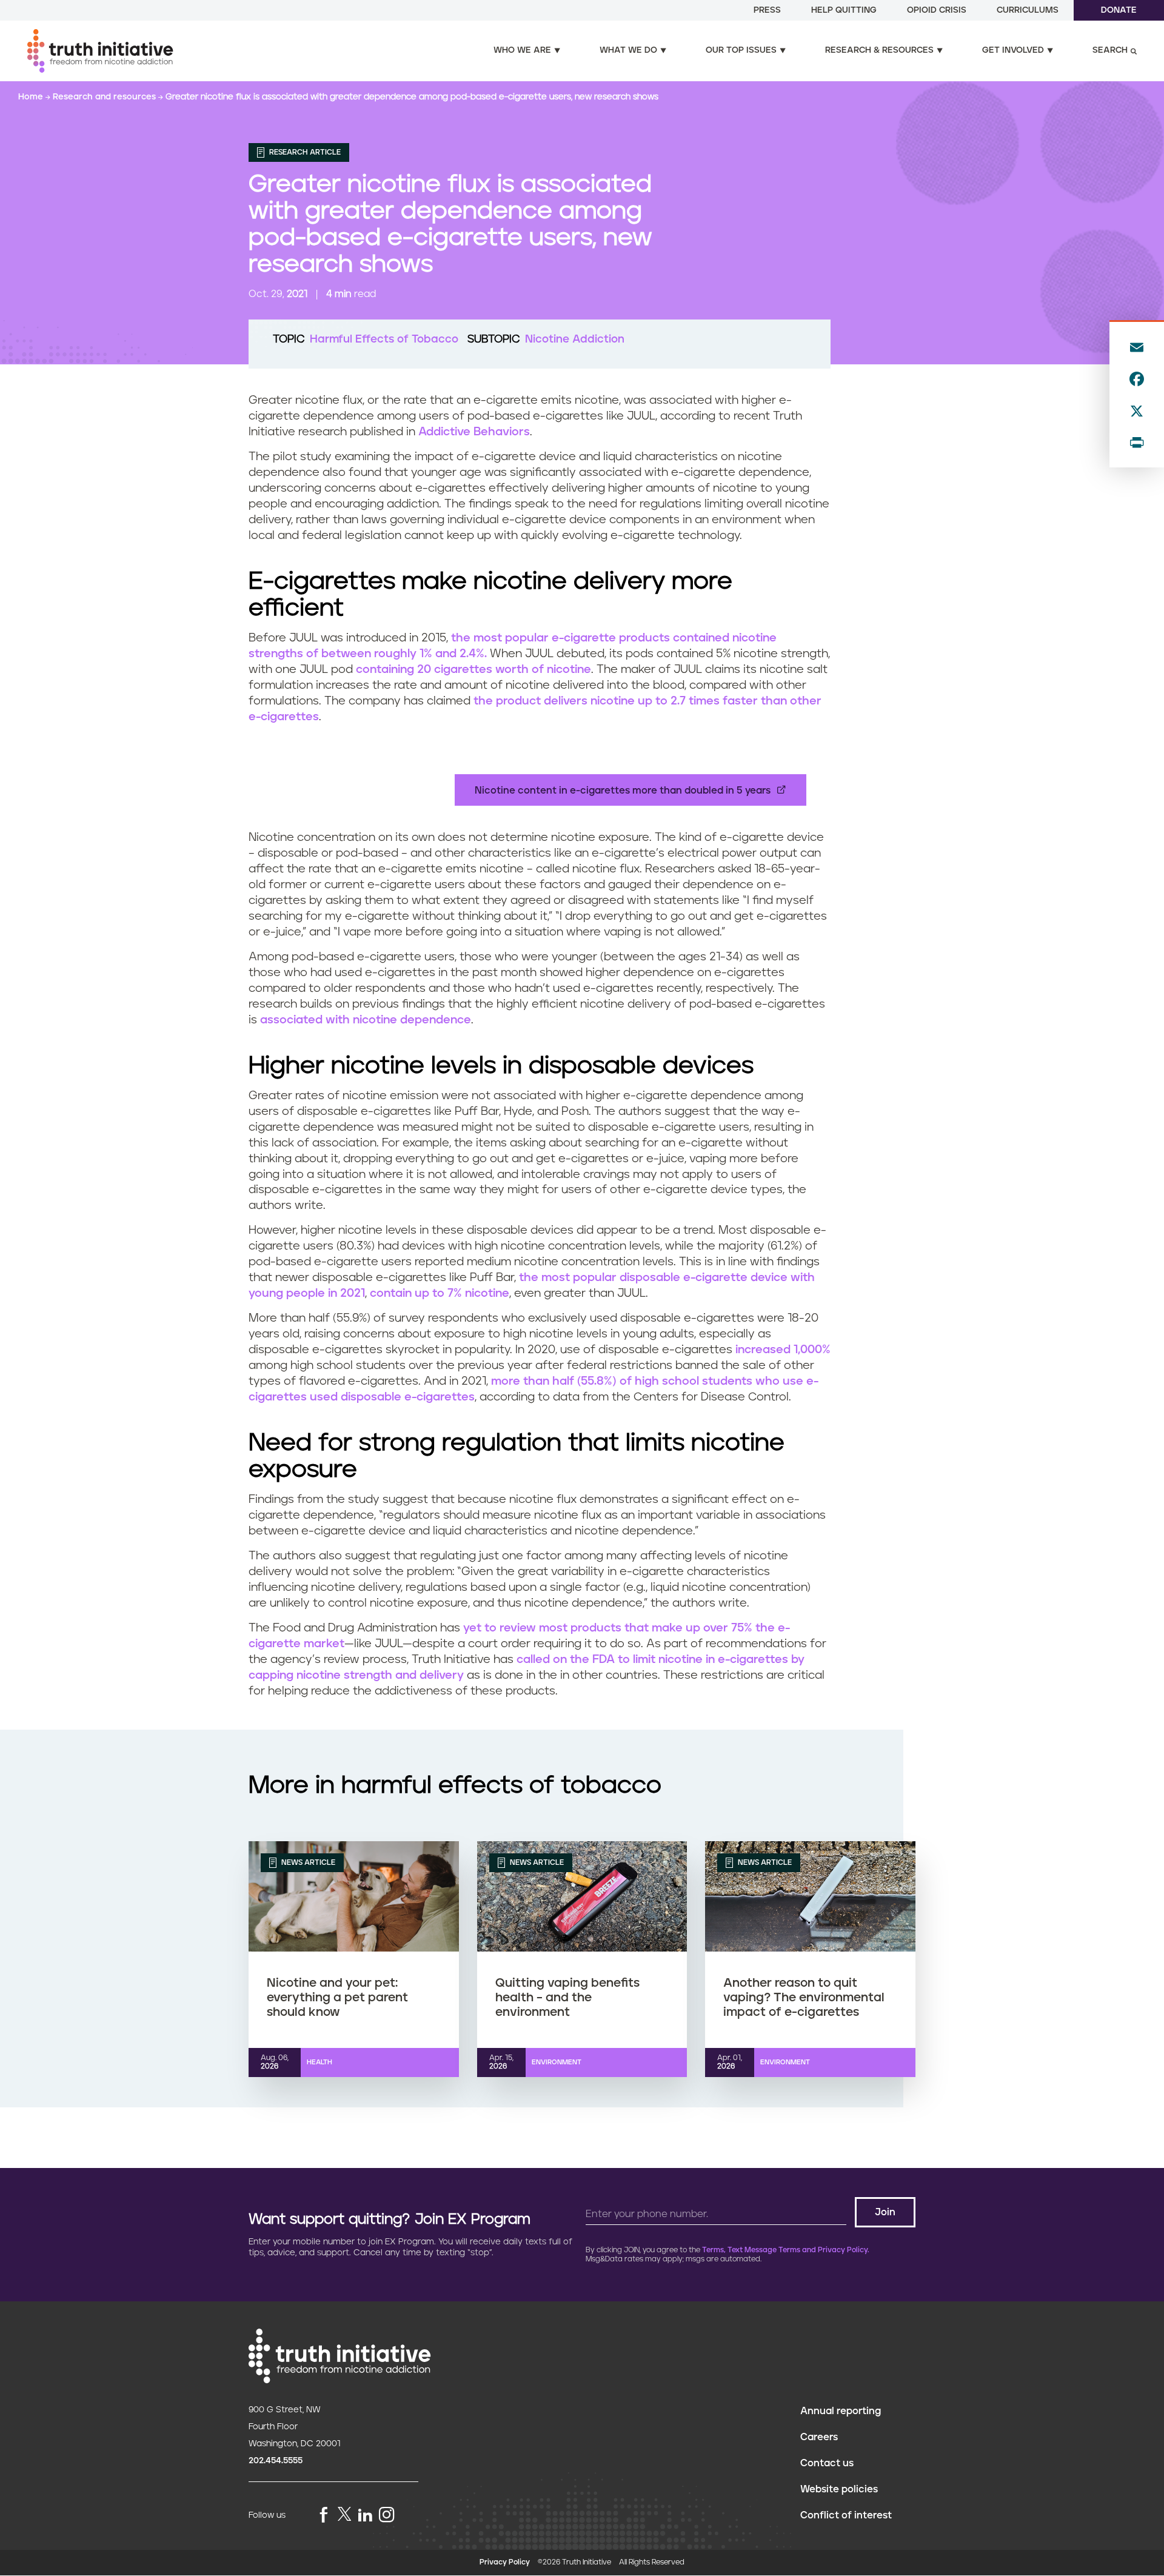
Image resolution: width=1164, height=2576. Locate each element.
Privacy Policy (505, 2562)
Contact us (827, 2463)
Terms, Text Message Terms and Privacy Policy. (786, 2250)
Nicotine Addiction (575, 340)
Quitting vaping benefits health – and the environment (567, 1998)
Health (319, 2062)
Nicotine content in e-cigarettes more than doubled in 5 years (623, 791)
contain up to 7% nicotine (440, 1293)
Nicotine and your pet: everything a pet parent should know (337, 1998)
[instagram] (387, 2516)
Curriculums (1028, 10)
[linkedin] (365, 2516)
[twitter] (344, 2514)
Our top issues (741, 50)
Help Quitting (844, 10)
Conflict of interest (846, 2515)
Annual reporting (841, 2411)
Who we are (522, 50)
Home (32, 97)
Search (1110, 50)
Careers (819, 2437)
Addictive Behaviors (474, 432)
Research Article (304, 152)
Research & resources (879, 50)
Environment (557, 2062)
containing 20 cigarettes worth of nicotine (473, 670)
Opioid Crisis (937, 10)
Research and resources (105, 97)
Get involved (1013, 50)
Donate (1119, 10)
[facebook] (324, 2516)
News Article (307, 1863)
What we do (628, 50)
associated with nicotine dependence (366, 1020)
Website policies (839, 2489)
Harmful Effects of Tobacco (384, 340)
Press (767, 10)
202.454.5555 (276, 2461)
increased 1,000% (783, 1350)
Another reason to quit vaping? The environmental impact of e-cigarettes (804, 1998)
